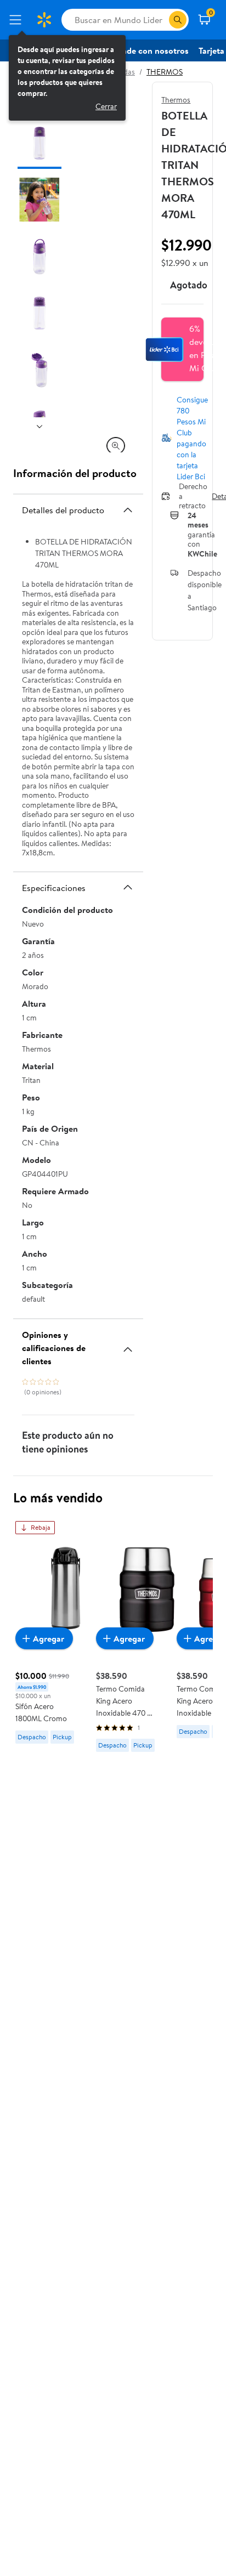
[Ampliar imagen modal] (116, 446)
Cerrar (106, 106)
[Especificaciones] (128, 887)
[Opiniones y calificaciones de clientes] (128, 1345)
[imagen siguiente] (39, 426)
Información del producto (75, 473)
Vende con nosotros (150, 50)
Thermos (176, 100)
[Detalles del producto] (128, 510)
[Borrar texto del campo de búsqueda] (160, 20)
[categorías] (178, 20)
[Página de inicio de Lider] (44, 20)
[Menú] (18, 20)
